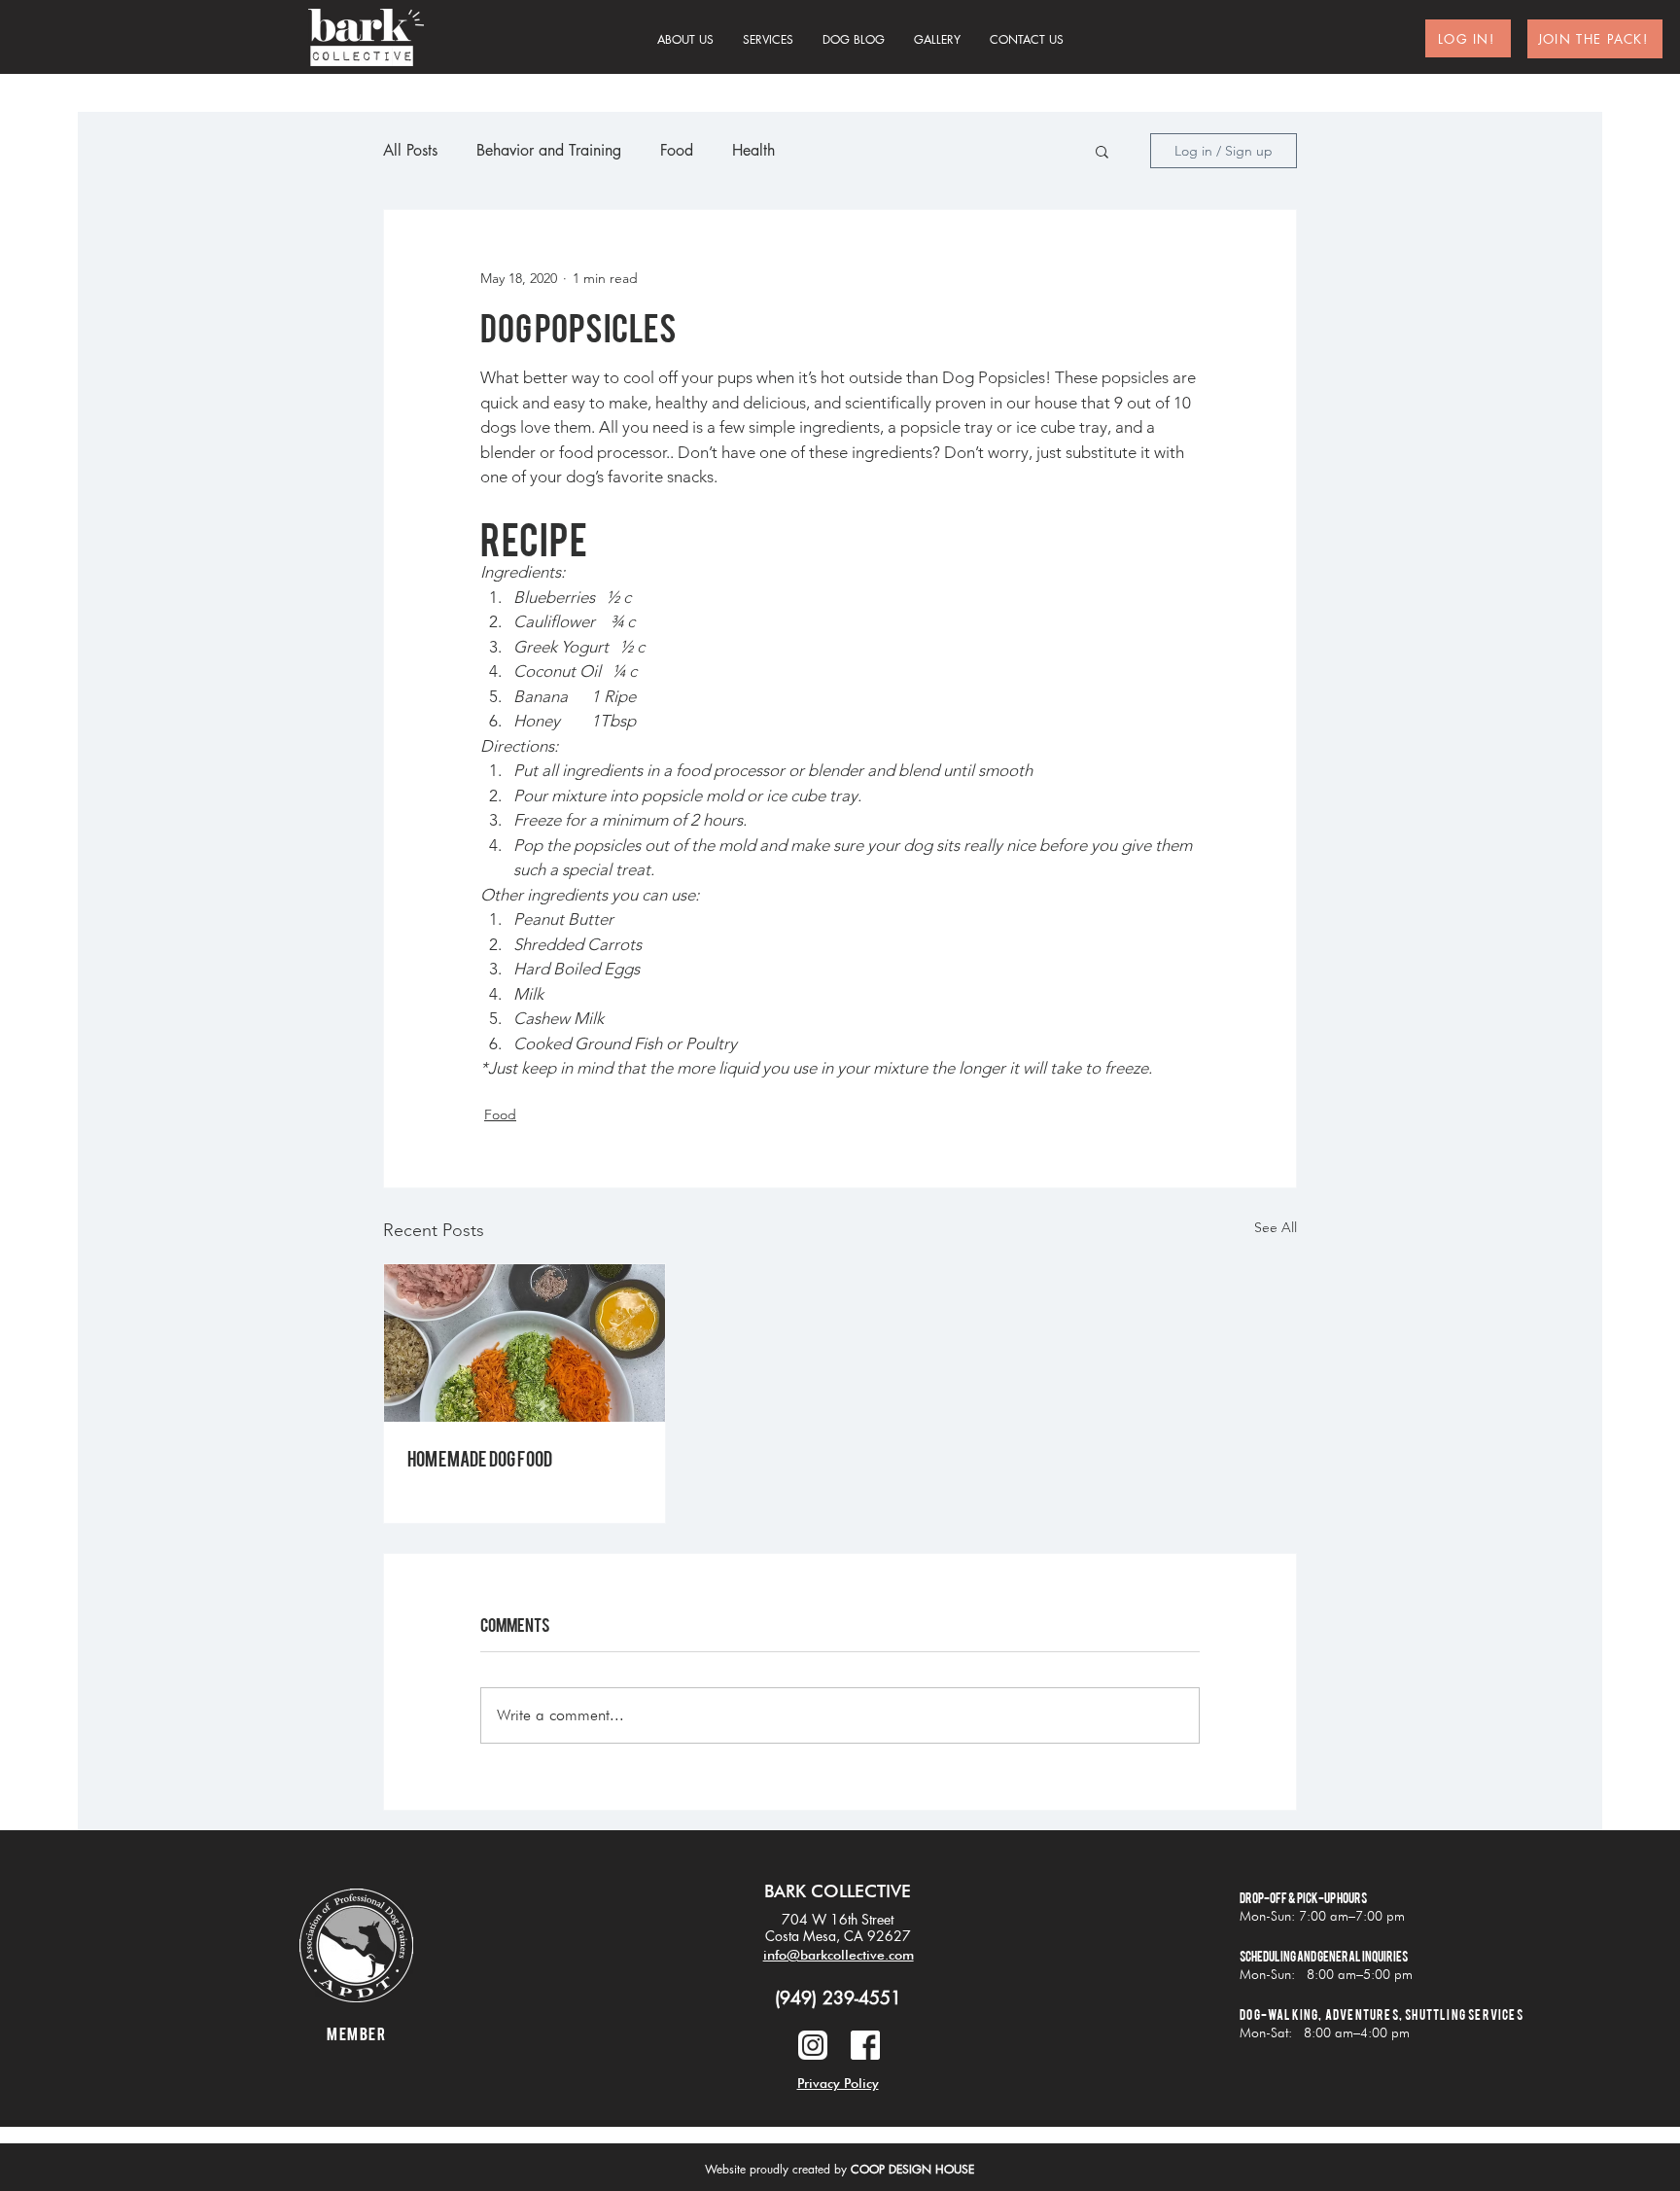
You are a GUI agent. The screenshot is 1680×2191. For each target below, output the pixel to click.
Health (753, 150)
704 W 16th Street (838, 1919)
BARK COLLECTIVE (838, 1891)
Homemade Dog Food (480, 1457)
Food (677, 150)
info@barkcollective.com (839, 1955)
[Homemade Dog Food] (525, 1343)
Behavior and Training (549, 150)
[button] (1102, 151)
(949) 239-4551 (838, 1997)
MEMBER (356, 2033)
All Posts (410, 150)
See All (1276, 1227)
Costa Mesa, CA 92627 (838, 1936)
